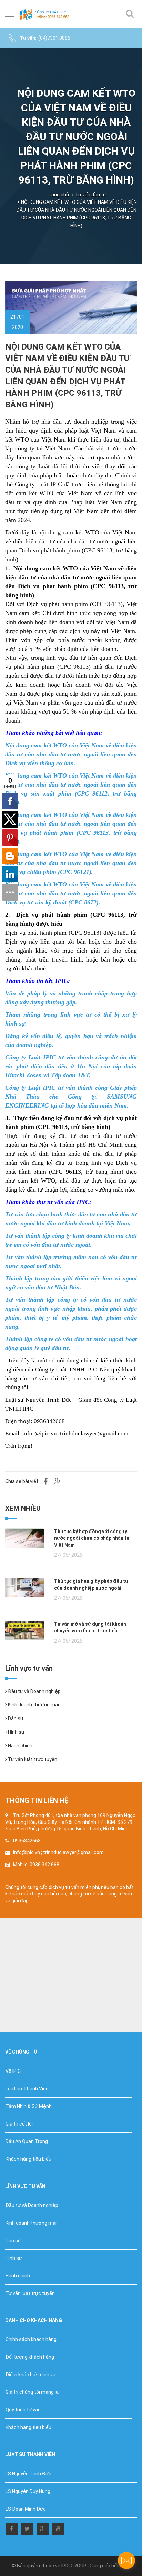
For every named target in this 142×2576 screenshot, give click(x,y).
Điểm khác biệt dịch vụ (31, 2375)
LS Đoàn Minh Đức (26, 2509)
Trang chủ (58, 195)
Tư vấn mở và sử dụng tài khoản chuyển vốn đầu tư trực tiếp (90, 1628)
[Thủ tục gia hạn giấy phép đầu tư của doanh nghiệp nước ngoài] (24, 1587)
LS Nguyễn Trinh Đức (28, 2474)
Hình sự (16, 1732)
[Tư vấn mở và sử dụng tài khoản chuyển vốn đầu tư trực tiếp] (24, 1630)
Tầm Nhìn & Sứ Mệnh (29, 2106)
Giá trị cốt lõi (19, 2124)
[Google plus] (43, 2528)
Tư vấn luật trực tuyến (32, 1759)
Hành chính (20, 1746)
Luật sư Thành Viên (27, 2089)
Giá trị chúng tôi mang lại (33, 2392)
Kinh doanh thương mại (33, 1705)
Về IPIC (13, 2071)
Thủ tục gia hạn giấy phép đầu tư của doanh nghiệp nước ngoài (91, 1585)
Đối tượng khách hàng (30, 2357)
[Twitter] (27, 2528)
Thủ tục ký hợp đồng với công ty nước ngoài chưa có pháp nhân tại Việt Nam (92, 1538)
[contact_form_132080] (126, 2561)
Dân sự (15, 1718)
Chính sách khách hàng (31, 2339)
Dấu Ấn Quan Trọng (27, 2141)
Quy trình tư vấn (23, 2410)
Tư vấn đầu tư (91, 195)
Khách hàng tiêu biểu (28, 2159)
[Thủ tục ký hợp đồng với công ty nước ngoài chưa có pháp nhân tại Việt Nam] (24, 1537)
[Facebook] (12, 2528)
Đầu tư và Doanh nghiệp (34, 1691)
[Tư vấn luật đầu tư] (46, 14)
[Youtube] (58, 2528)
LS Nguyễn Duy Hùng (28, 2491)
